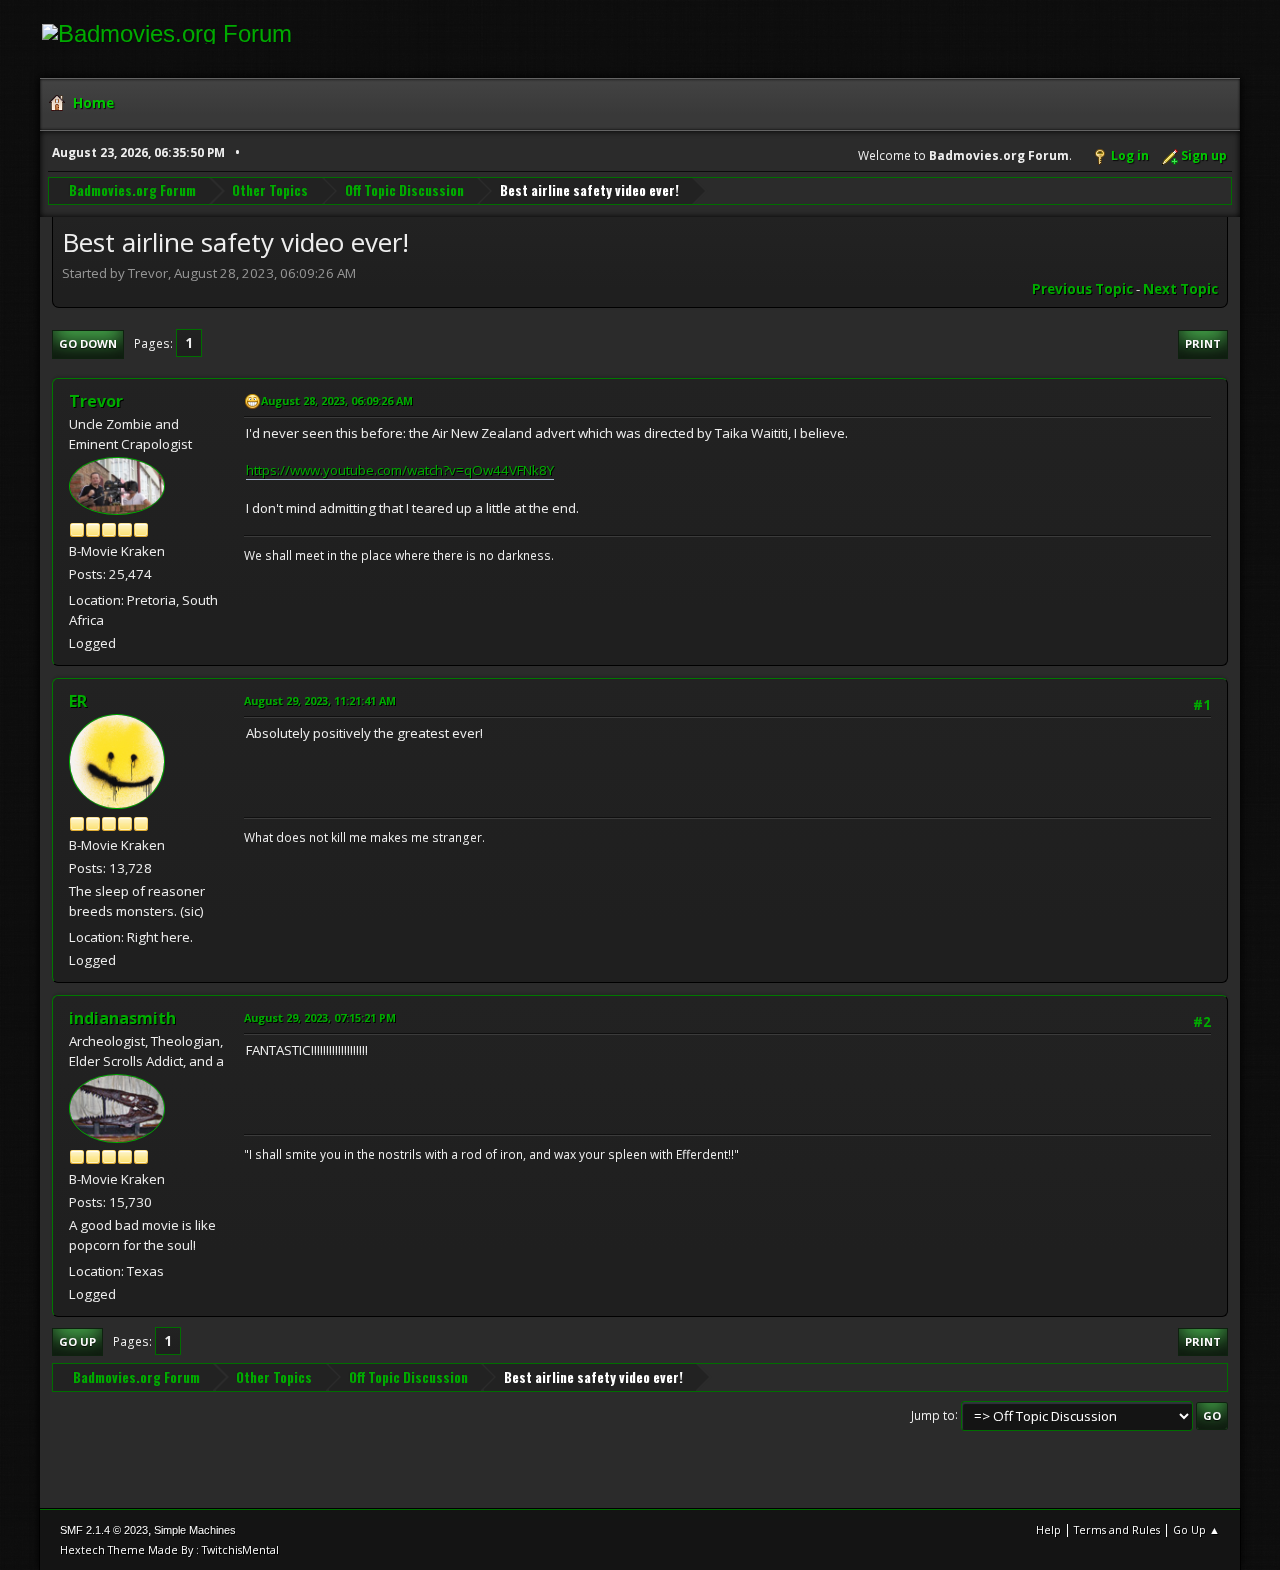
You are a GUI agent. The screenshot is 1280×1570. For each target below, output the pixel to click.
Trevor (96, 401)
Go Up (77, 1341)
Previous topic (1082, 289)
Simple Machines (195, 1530)
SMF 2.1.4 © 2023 (104, 1530)
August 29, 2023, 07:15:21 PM (320, 1017)
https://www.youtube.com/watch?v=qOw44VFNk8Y (400, 470)
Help (1048, 1529)
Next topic (1180, 289)
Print (1203, 343)
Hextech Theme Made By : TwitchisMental (169, 1549)
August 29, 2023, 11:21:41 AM (320, 700)
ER (78, 701)
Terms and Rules (1117, 1529)
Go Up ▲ (1196, 1529)
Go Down (88, 343)
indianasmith (122, 1018)
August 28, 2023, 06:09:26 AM (337, 400)
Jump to (933, 1414)
